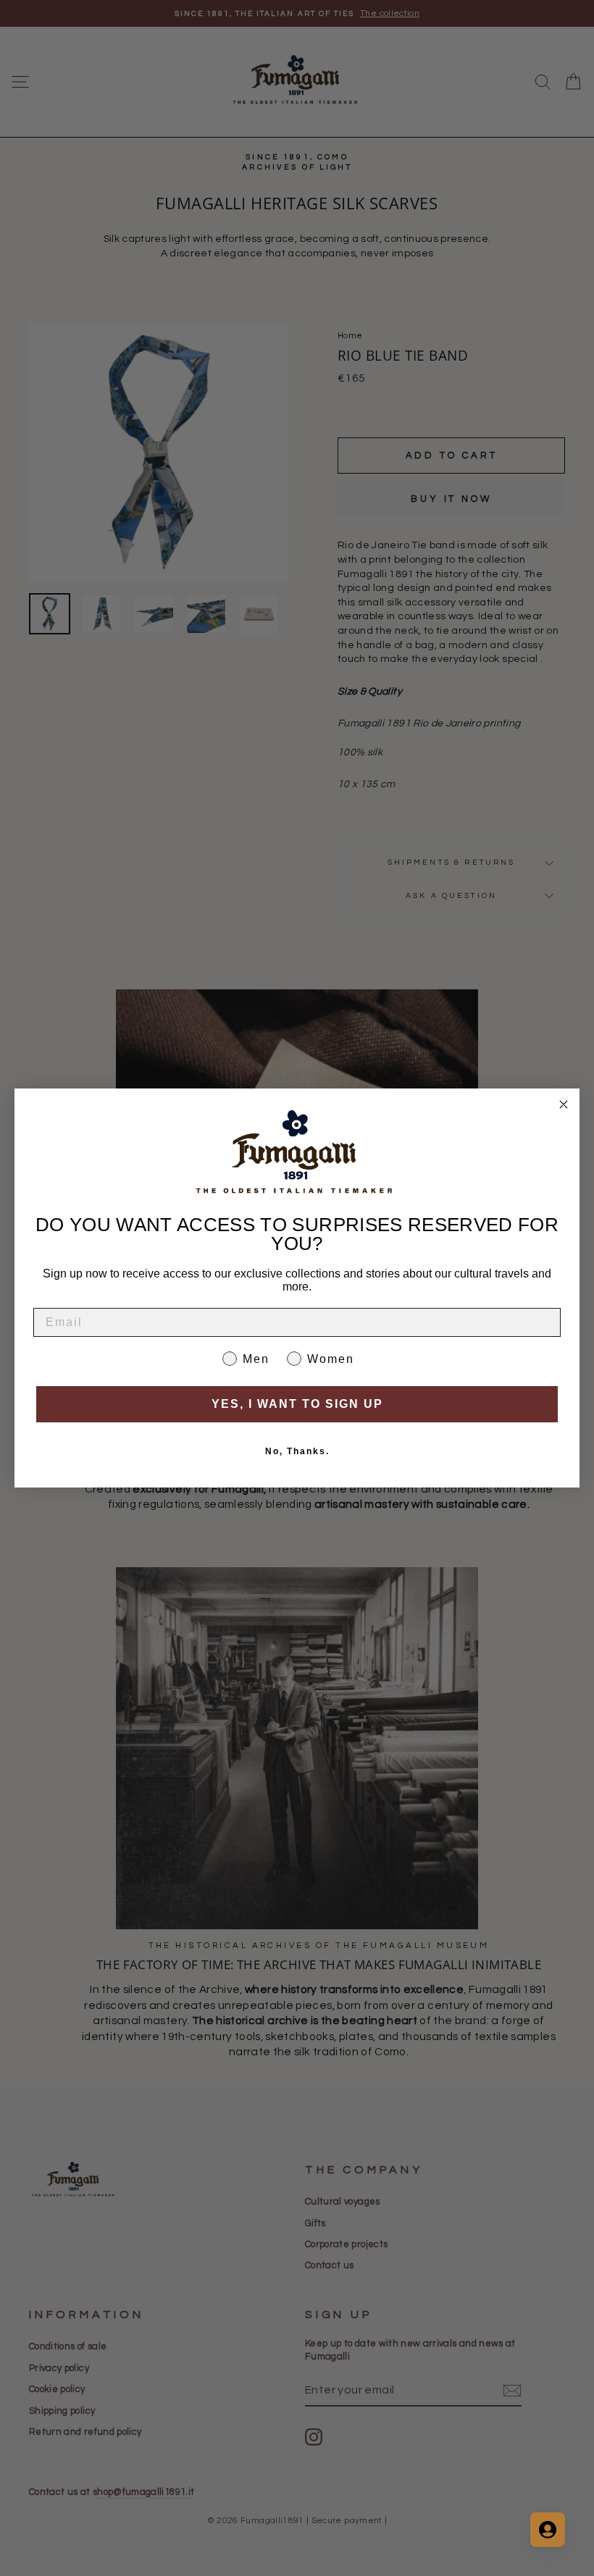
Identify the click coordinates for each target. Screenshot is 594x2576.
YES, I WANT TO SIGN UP (297, 1404)
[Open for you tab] (548, 2530)
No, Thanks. (297, 1451)
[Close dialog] (564, 1104)
